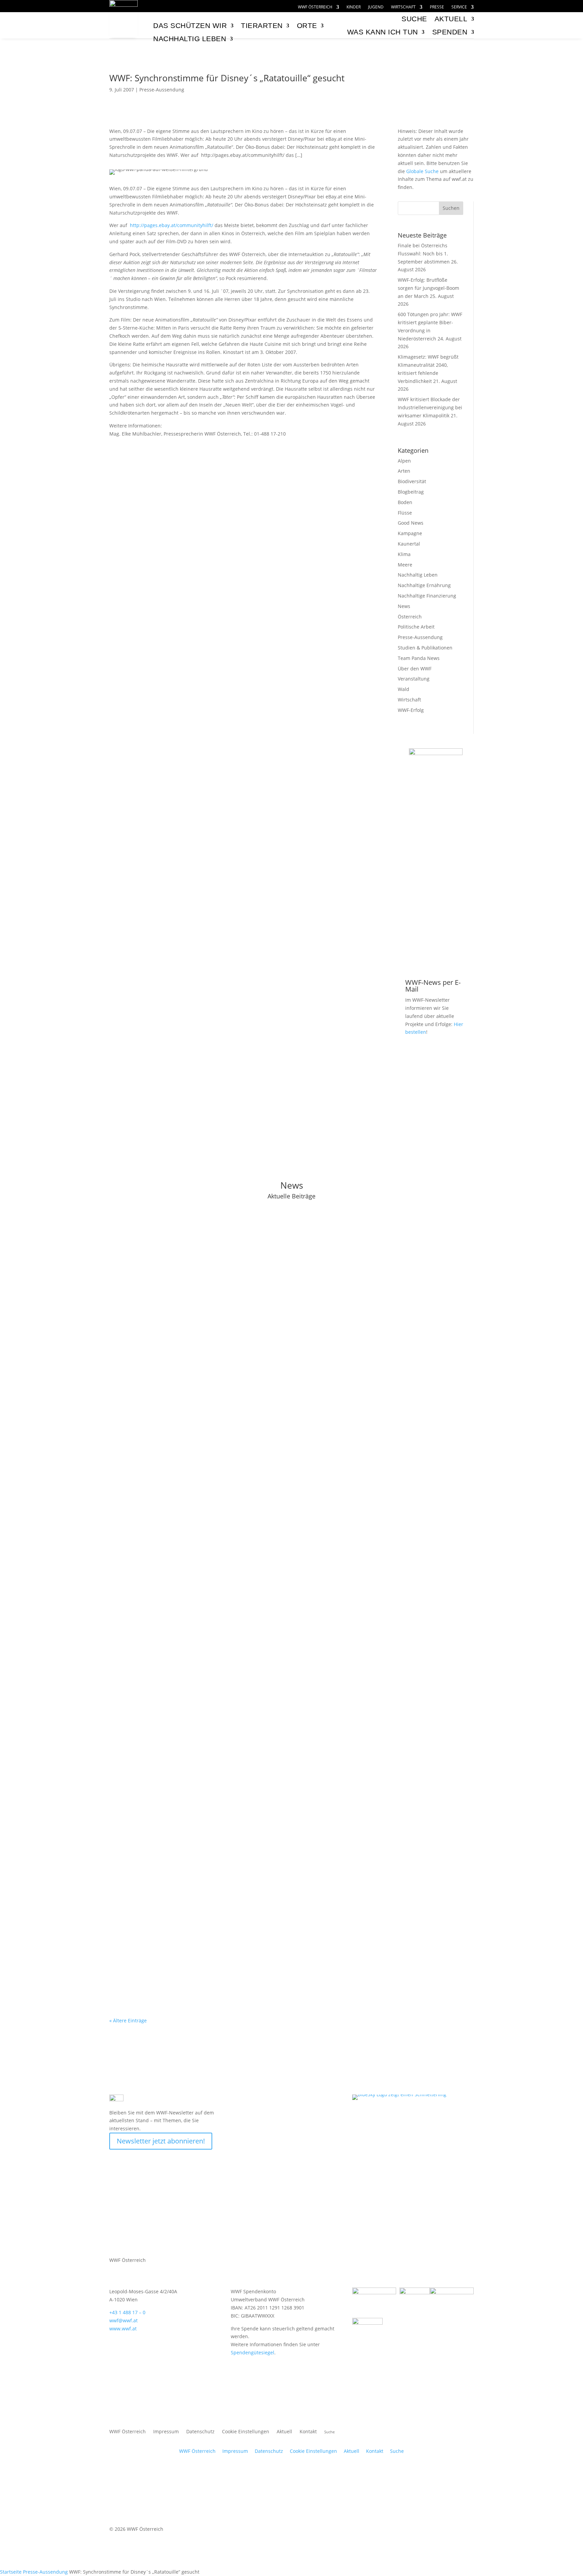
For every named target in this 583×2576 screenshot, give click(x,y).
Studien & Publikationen (425, 648)
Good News (411, 523)
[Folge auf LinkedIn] (347, 2100)
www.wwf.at (123, 2329)
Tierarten (262, 25)
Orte (307, 25)
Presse (437, 7)
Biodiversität (412, 481)
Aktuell (451, 19)
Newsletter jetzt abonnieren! (161, 2141)
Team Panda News (419, 658)
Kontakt (308, 2432)
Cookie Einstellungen (246, 2432)
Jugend (376, 7)
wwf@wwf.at (123, 2320)
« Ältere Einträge (128, 2020)
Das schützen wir (190, 25)
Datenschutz (200, 2432)
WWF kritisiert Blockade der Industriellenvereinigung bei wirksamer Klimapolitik (430, 407)
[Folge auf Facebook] (293, 2100)
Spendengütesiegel (253, 2352)
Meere (405, 565)
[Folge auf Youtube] (306, 2100)
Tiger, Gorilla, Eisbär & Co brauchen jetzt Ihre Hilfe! (436, 817)
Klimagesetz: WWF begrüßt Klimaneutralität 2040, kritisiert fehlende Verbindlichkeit (234, 1513)
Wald (404, 689)
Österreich (410, 617)
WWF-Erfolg (411, 710)
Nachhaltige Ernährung (424, 585)
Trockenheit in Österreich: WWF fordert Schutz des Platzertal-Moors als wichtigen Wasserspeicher (254, 1683)
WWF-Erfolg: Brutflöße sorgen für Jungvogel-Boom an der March (428, 288)
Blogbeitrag (411, 492)
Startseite (11, 2572)
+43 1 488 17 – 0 (127, 2312)
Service (459, 7)
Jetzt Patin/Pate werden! (436, 951)
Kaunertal (409, 544)
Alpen (404, 461)
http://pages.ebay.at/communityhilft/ (172, 225)
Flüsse (405, 513)
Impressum (166, 2432)
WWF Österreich (315, 7)
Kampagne (410, 533)
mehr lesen (129, 1284)
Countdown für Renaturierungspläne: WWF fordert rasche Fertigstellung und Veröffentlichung (249, 1860)
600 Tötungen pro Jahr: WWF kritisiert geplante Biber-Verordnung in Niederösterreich (237, 1424)
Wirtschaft (403, 7)
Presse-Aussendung (162, 90)
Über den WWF (415, 669)
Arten (404, 471)
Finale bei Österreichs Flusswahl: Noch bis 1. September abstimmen (424, 254)
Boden (405, 502)
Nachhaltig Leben (418, 575)
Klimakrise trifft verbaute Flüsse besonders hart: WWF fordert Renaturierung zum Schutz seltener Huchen (265, 1949)
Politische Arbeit (416, 627)
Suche (397, 2451)
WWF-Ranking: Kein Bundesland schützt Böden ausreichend (201, 1771)
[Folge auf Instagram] (320, 2100)
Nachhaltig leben (190, 39)
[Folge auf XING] (333, 2100)
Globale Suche (422, 171)
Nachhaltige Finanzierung (427, 596)
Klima (404, 554)
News (404, 606)
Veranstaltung (414, 679)
